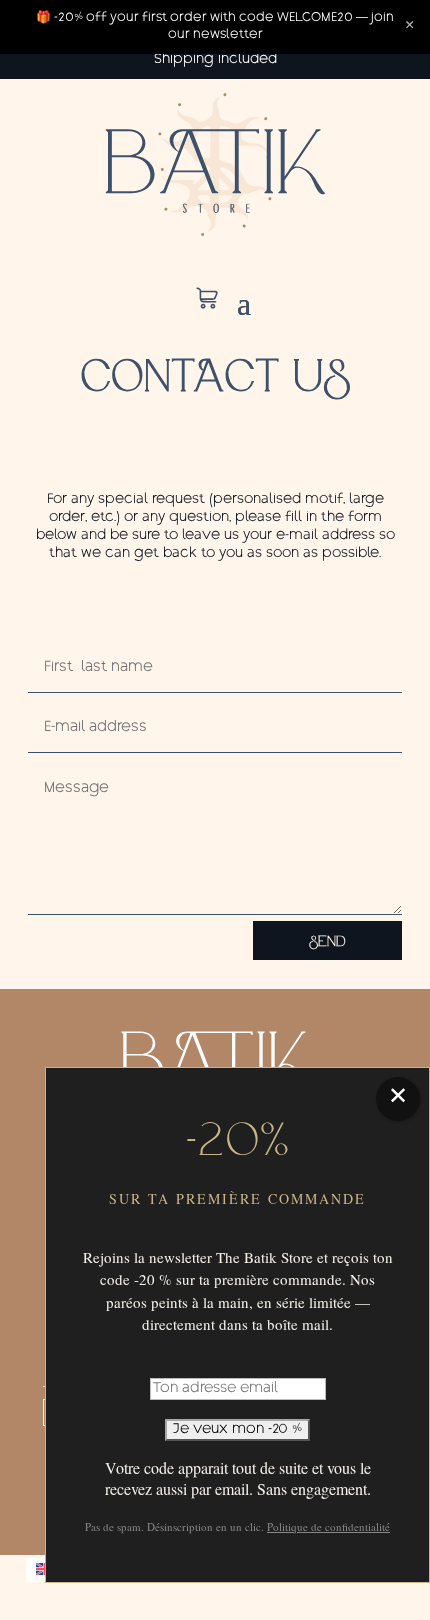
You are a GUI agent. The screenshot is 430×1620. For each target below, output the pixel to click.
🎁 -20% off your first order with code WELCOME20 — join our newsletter (215, 26)
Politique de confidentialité (328, 1526)
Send (327, 941)
